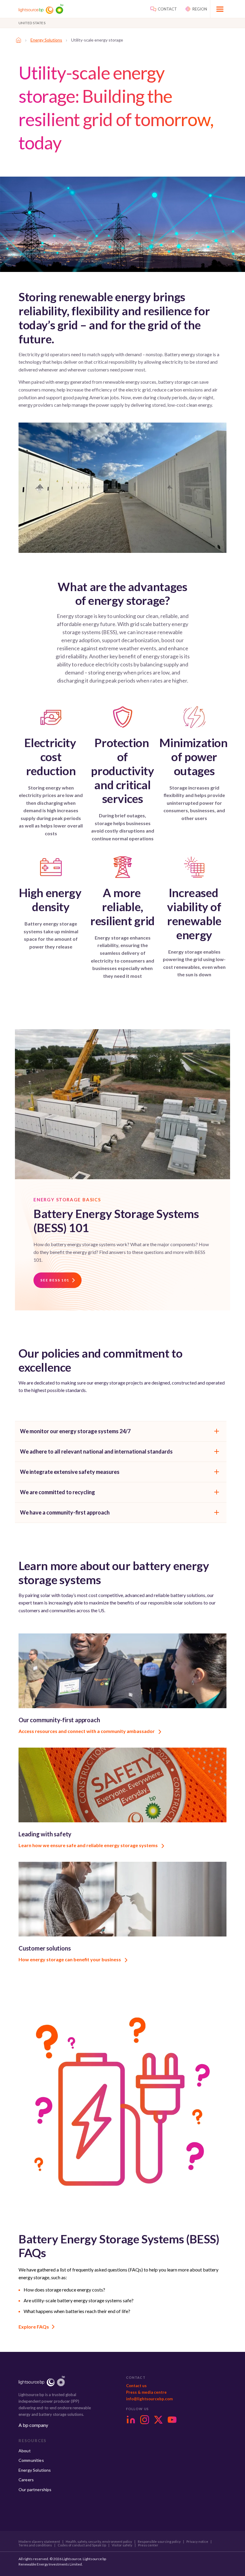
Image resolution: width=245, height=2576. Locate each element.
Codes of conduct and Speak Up (82, 2545)
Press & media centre (146, 2392)
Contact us (136, 2386)
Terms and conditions (35, 2545)
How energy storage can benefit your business (70, 1959)
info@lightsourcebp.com (149, 2399)
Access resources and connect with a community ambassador (87, 1731)
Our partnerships (35, 2489)
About (25, 2451)
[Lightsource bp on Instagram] (145, 2420)
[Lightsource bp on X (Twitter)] (158, 2420)
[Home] (19, 40)
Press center (148, 2545)
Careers (26, 2480)
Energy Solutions (46, 40)
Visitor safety (122, 2545)
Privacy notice (197, 2542)
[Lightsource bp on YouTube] (172, 2420)
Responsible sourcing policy (159, 2542)
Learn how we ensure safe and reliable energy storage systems (89, 1845)
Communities (31, 2460)
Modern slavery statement (39, 2542)
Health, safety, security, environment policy (99, 2542)
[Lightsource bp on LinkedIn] (131, 2420)
